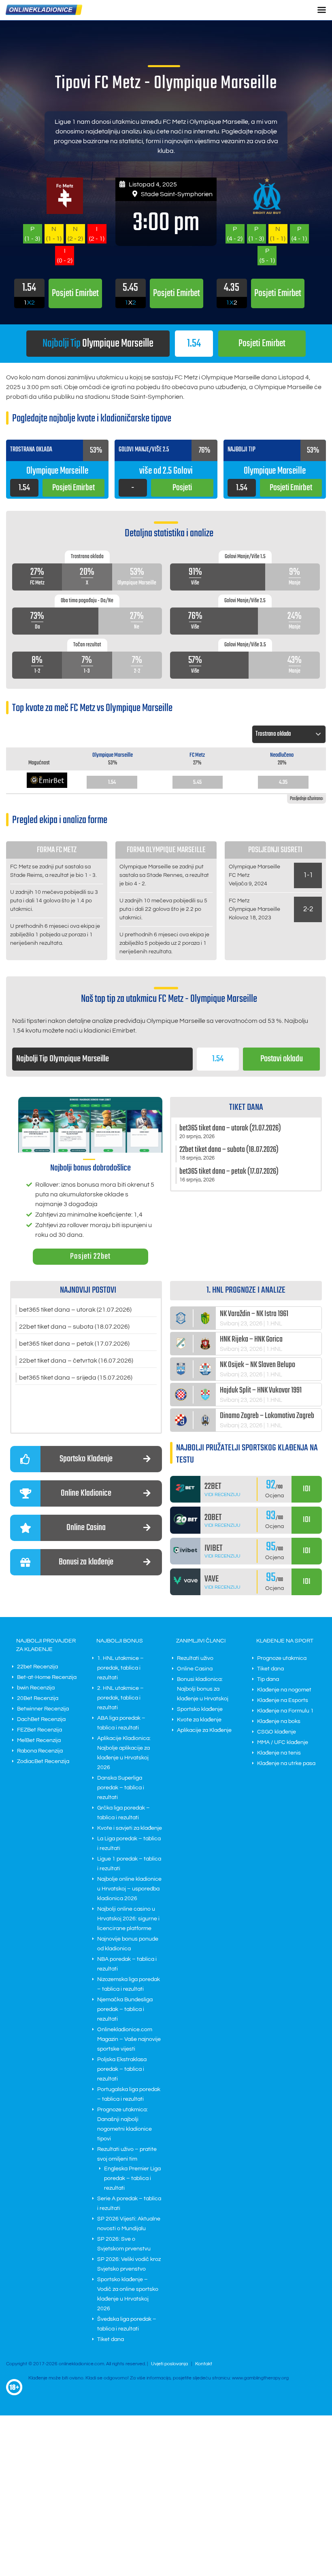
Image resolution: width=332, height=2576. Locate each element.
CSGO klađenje (277, 1732)
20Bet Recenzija (38, 1698)
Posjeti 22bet (90, 1256)
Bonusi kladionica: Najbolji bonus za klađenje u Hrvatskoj (203, 1689)
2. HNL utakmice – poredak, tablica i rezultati (120, 1698)
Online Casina (195, 1669)
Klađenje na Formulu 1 (285, 1711)
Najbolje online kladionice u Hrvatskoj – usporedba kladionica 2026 (129, 1889)
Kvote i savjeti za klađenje (130, 1828)
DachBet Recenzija (41, 1719)
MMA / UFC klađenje (283, 1742)
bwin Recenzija (36, 1688)
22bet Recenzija (37, 1667)
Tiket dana (111, 2339)
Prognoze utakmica (282, 1658)
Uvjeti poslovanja (169, 2364)
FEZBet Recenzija (39, 1730)
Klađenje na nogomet (284, 1690)
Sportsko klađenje (200, 1709)
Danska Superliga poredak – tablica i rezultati (121, 1788)
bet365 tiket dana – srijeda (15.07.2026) (76, 1378)
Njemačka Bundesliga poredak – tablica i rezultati (125, 2009)
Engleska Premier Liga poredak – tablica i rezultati (132, 2178)
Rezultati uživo (195, 1658)
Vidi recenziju (222, 1495)
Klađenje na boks (279, 1721)
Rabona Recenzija (40, 1751)
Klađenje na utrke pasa (286, 1763)
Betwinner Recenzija (43, 1709)
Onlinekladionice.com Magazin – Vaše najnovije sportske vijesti (129, 2039)
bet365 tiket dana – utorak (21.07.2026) (75, 1310)
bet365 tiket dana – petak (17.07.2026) (74, 1344)
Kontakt (204, 2364)
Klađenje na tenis (279, 1753)
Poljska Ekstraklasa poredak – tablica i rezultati (122, 2069)
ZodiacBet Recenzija (43, 1761)
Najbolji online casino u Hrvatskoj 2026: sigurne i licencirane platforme (128, 1919)
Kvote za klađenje (199, 1720)
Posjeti (262, 344)
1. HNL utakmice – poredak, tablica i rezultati (120, 1668)
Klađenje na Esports (283, 1700)
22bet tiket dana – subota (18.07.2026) (74, 1327)
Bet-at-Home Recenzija (47, 1677)
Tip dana (268, 1679)
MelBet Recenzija (39, 1740)
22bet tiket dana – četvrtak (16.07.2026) (76, 1361)
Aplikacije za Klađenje (204, 1730)
